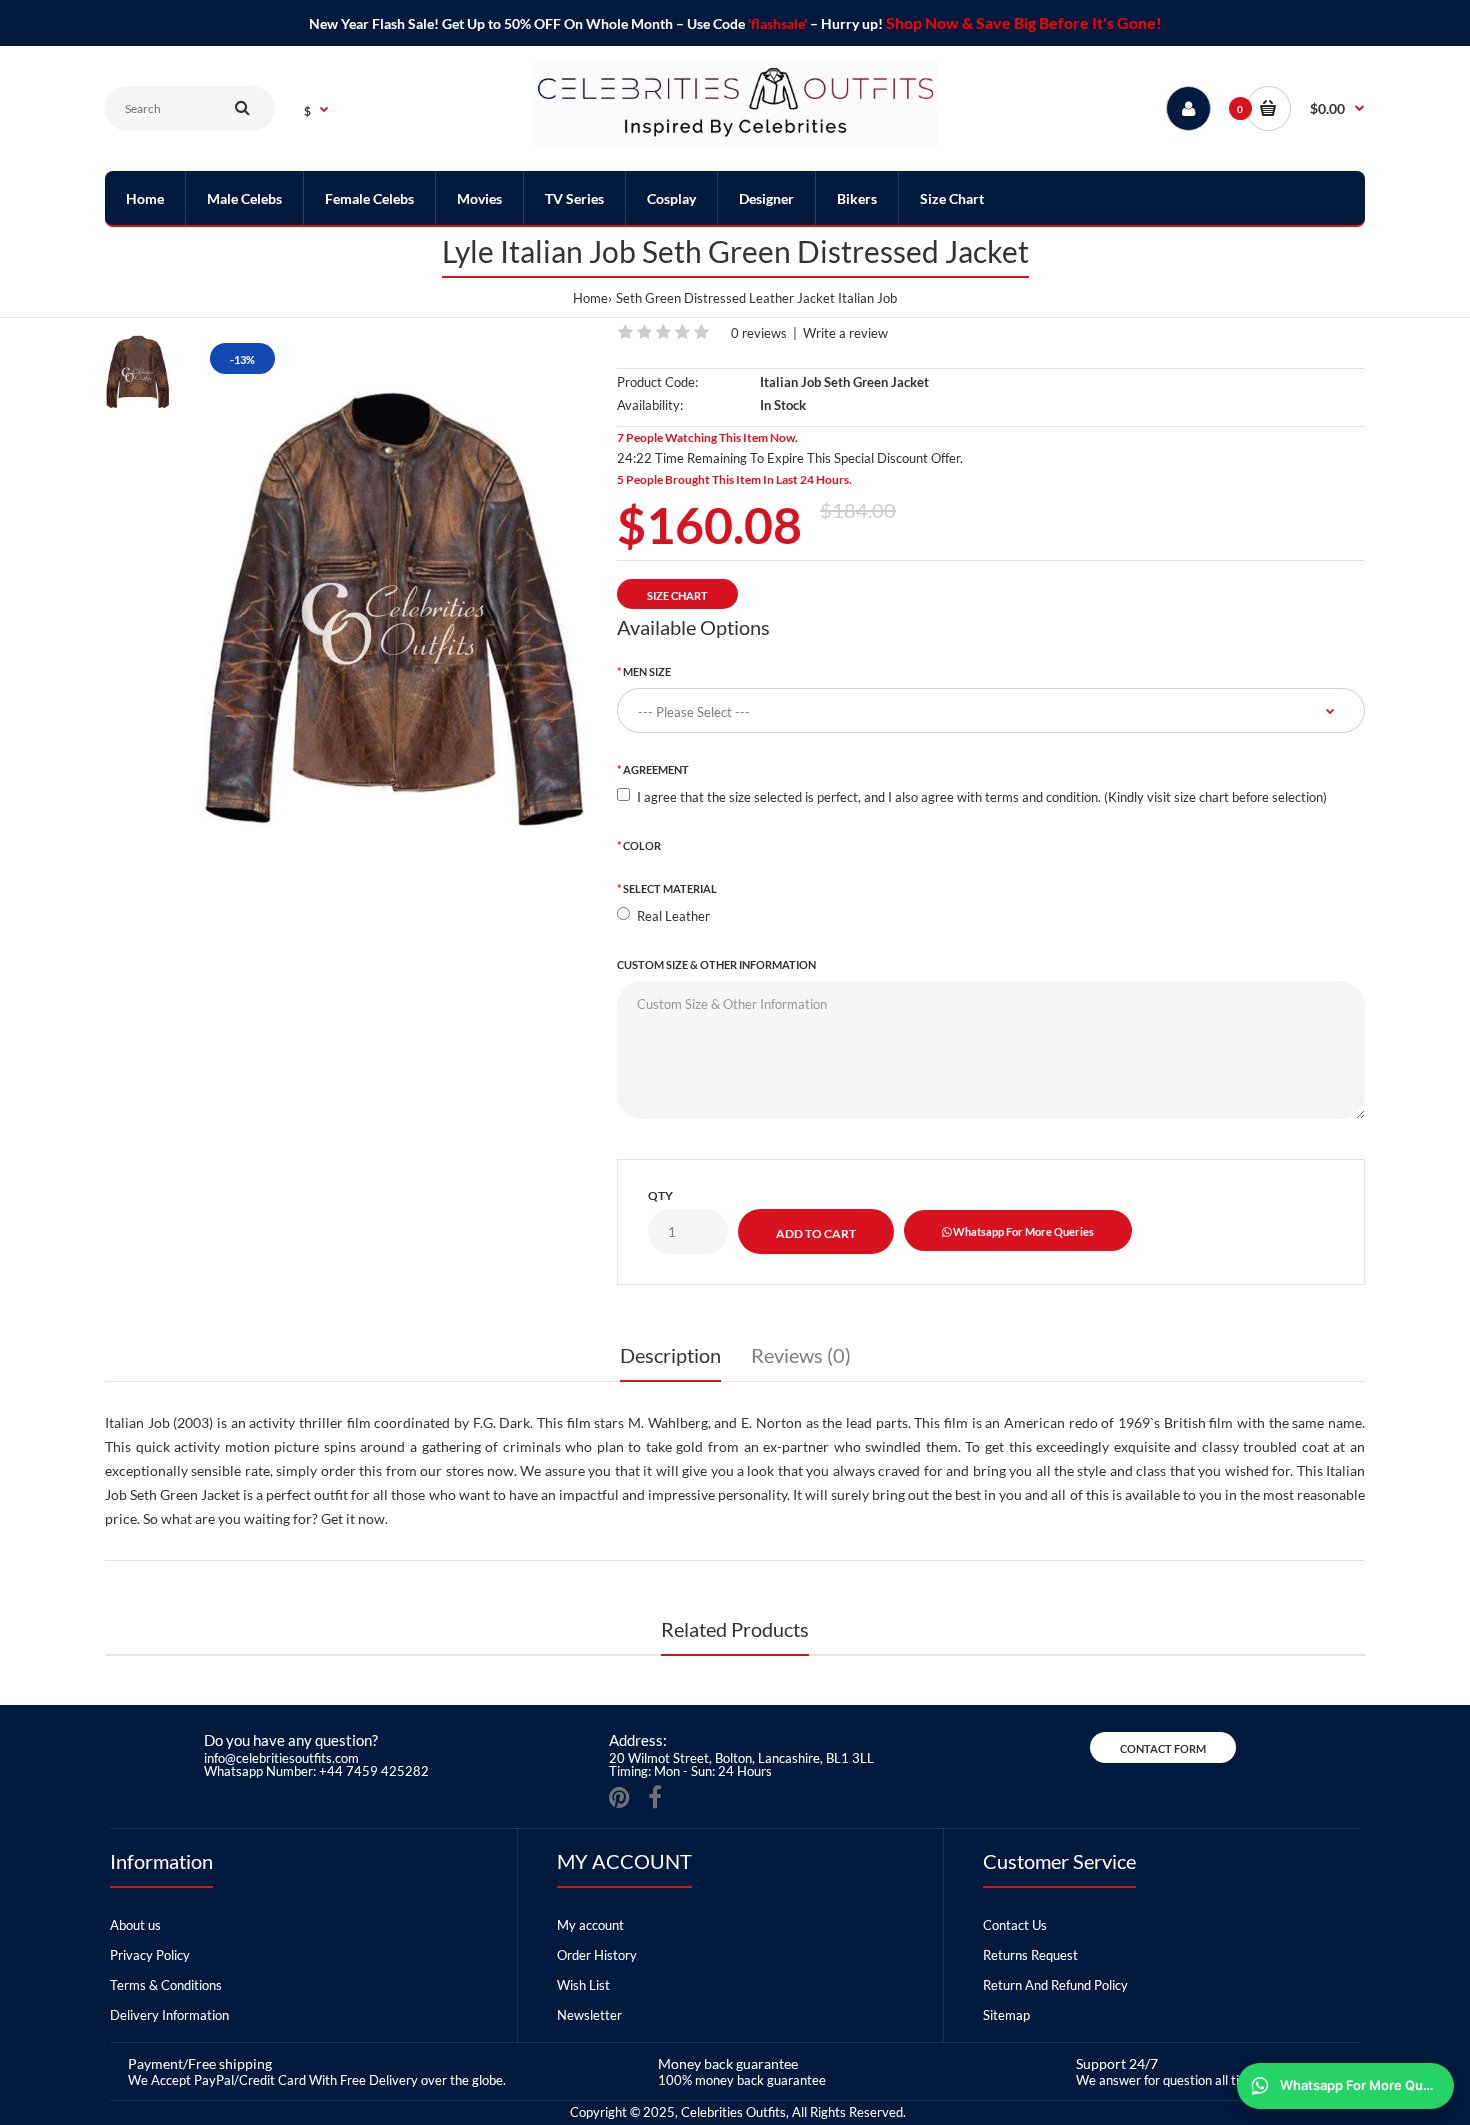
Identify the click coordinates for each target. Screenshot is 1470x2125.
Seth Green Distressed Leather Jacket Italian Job (756, 298)
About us (135, 1925)
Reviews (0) (801, 1355)
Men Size (647, 671)
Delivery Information (169, 2015)
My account (590, 1925)
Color (642, 845)
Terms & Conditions (166, 1985)
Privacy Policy (150, 1955)
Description (670, 1355)
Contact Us (1015, 1925)
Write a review (845, 333)
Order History (597, 1955)
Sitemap (1006, 2015)
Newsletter (589, 2015)
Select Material (670, 888)
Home (590, 298)
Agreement (656, 769)
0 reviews (759, 333)
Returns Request (1030, 1955)
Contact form (1163, 1748)
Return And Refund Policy (1055, 1985)
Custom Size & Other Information (716, 964)
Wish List (583, 1985)
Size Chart (677, 595)
